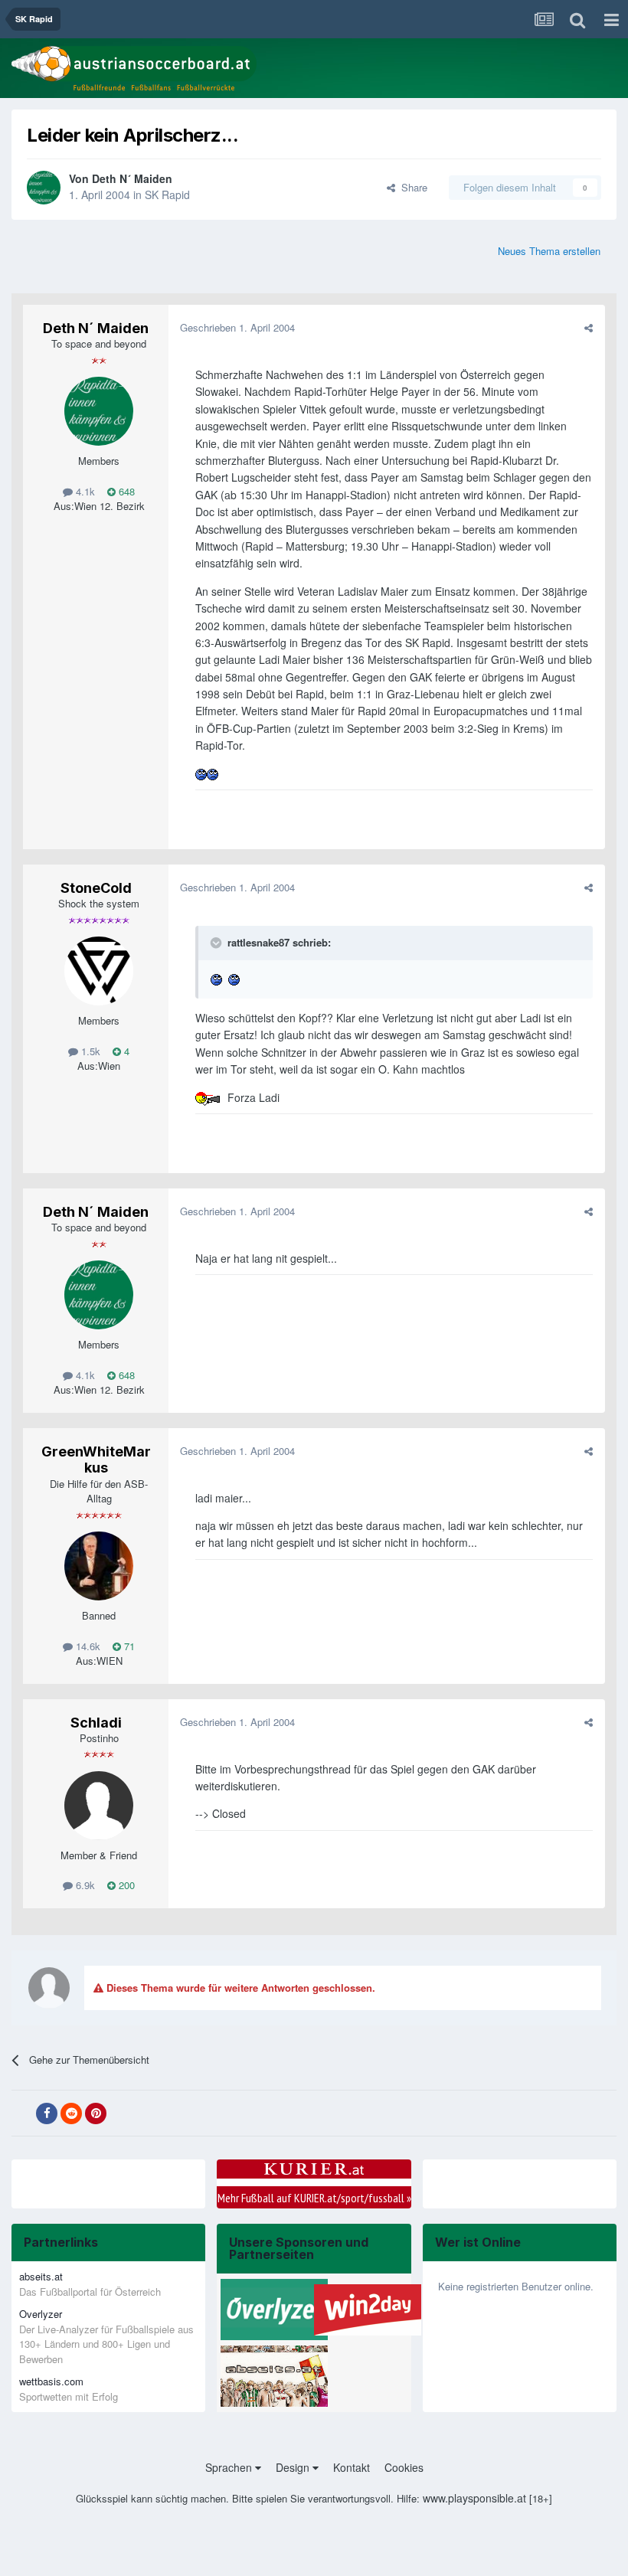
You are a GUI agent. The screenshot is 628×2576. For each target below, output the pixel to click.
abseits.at (41, 2276)
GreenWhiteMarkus (96, 1460)
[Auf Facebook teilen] (47, 2113)
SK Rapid (167, 195)
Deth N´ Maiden (132, 178)
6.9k (84, 1885)
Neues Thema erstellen (549, 251)
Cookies (404, 2467)
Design (294, 2467)
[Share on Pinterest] (96, 2113)
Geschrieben (237, 327)
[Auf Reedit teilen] (71, 2113)
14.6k (87, 1646)
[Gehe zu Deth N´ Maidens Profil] (44, 188)
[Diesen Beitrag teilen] (589, 327)
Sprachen (230, 2467)
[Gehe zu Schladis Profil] (99, 1806)
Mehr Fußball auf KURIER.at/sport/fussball (314, 2198)
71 (128, 1646)
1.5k (89, 1051)
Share (411, 187)
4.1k (84, 491)
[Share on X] (22, 2113)
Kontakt (352, 2467)
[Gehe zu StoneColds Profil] (99, 971)
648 (125, 491)
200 (125, 1885)
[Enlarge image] (201, 773)
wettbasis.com (51, 2381)
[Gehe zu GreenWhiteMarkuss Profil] (99, 1566)
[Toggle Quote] (218, 943)
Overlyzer (41, 2314)
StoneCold (96, 888)
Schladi (96, 1723)
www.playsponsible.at (474, 2498)
